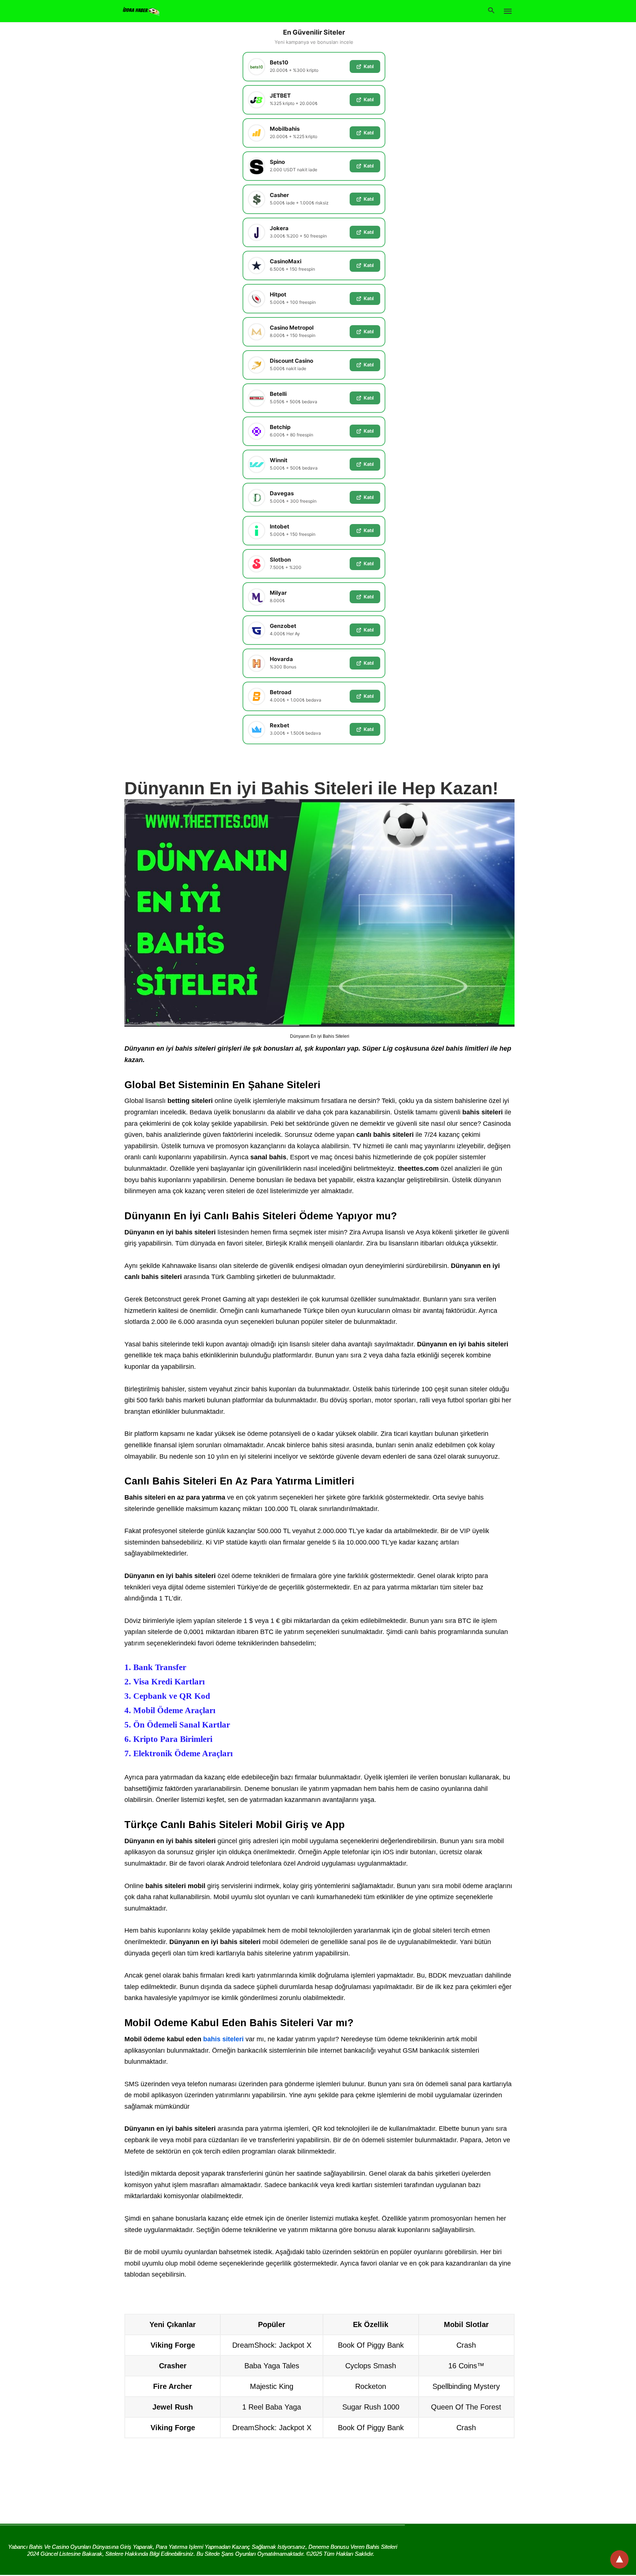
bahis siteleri (223, 2039)
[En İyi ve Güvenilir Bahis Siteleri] (141, 10)
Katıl (369, 66)
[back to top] (619, 2559)
